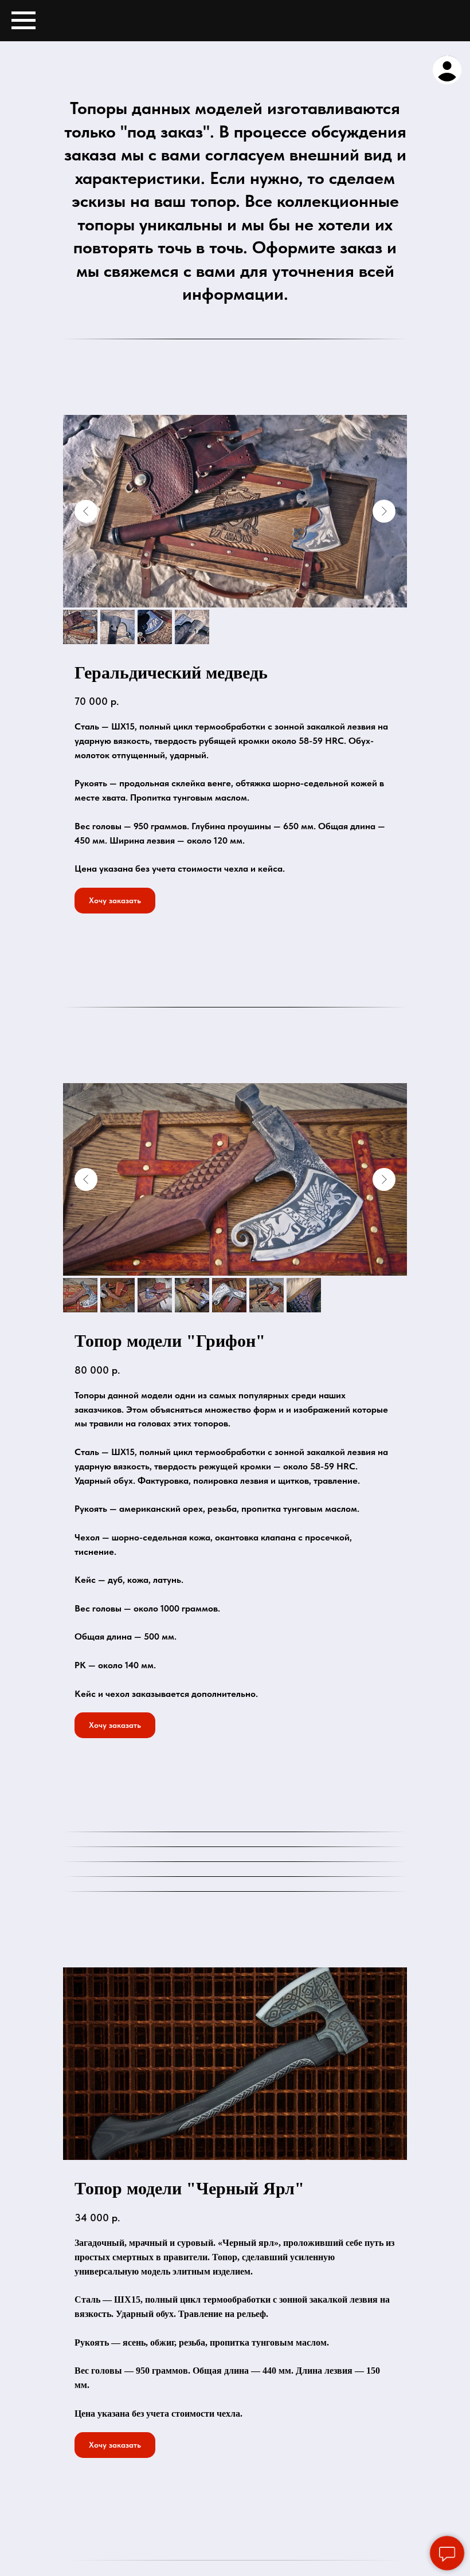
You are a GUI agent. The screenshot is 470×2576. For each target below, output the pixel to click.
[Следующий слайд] (384, 511)
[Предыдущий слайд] (86, 511)
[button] (115, 901)
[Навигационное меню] (23, 21)
